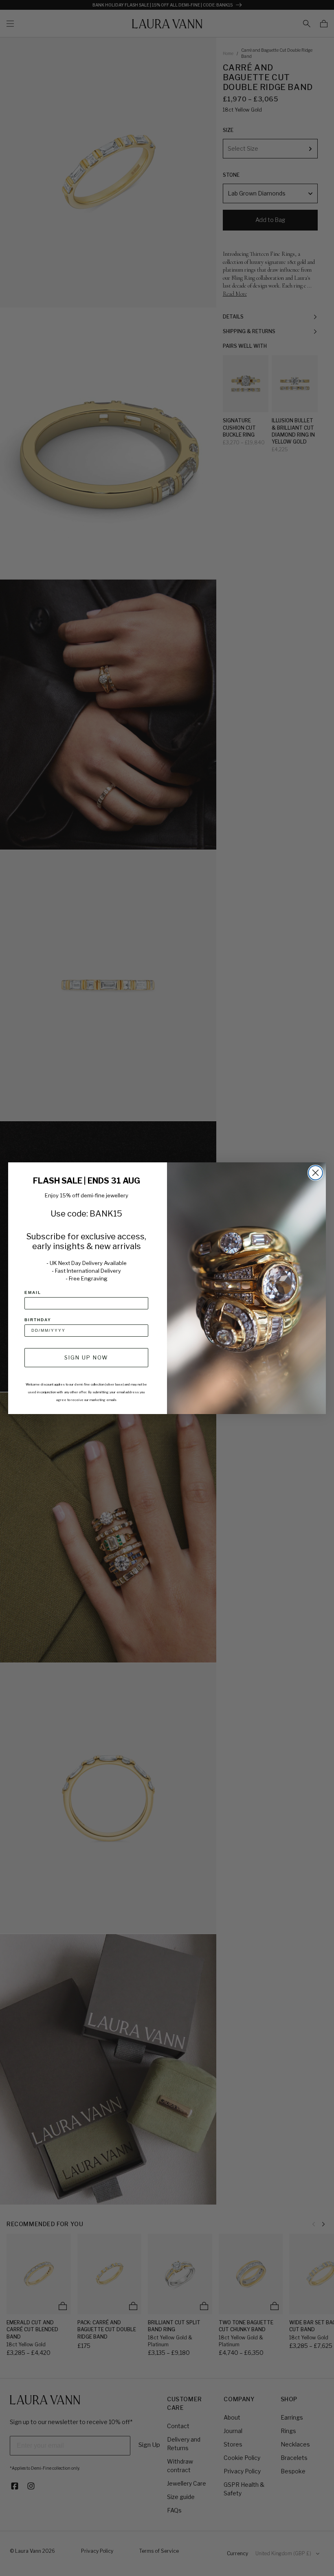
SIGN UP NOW (86, 1357)
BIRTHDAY (38, 1320)
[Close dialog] (315, 1173)
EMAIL (33, 1292)
